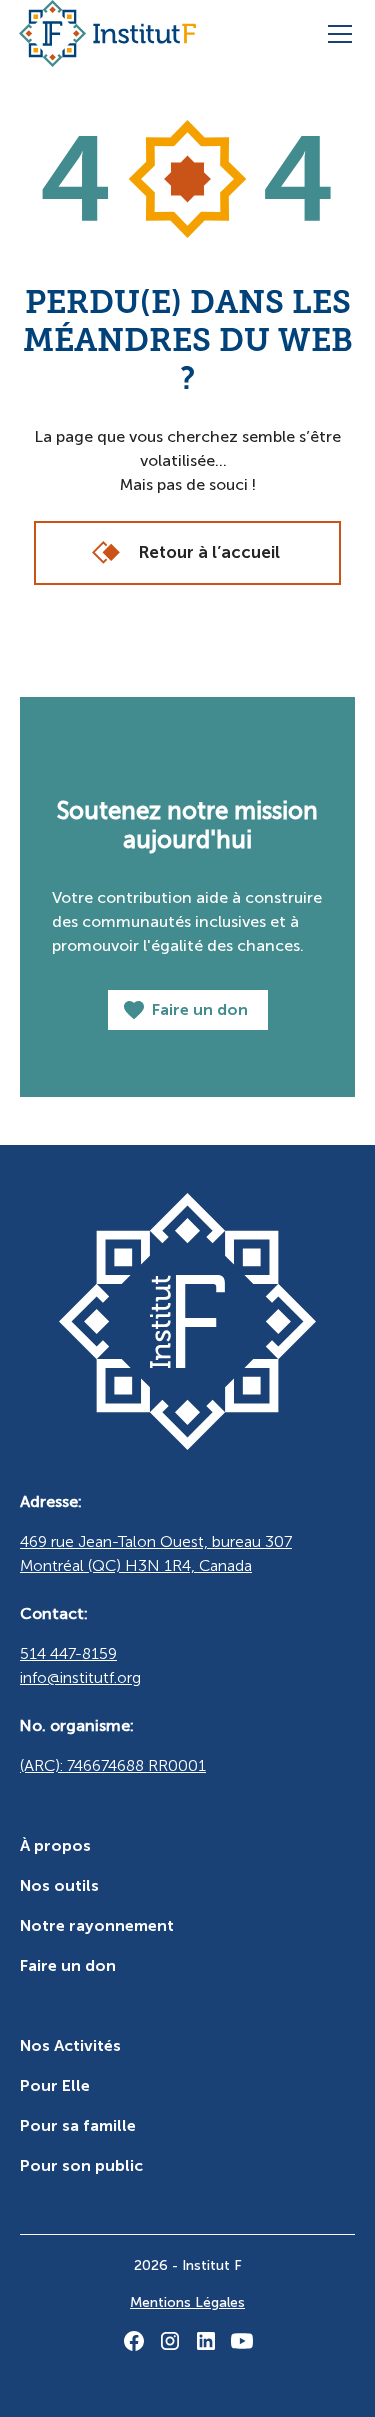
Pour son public (81, 2165)
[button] (336, 34)
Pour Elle (55, 2085)
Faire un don (68, 1965)
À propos (55, 1845)
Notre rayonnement (97, 1925)
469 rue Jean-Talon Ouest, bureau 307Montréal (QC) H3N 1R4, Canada (156, 1553)
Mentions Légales (187, 2302)
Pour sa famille (78, 2125)
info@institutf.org (80, 1677)
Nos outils (59, 1885)
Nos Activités (70, 2045)
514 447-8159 (68, 1653)
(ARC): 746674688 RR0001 (113, 1765)
